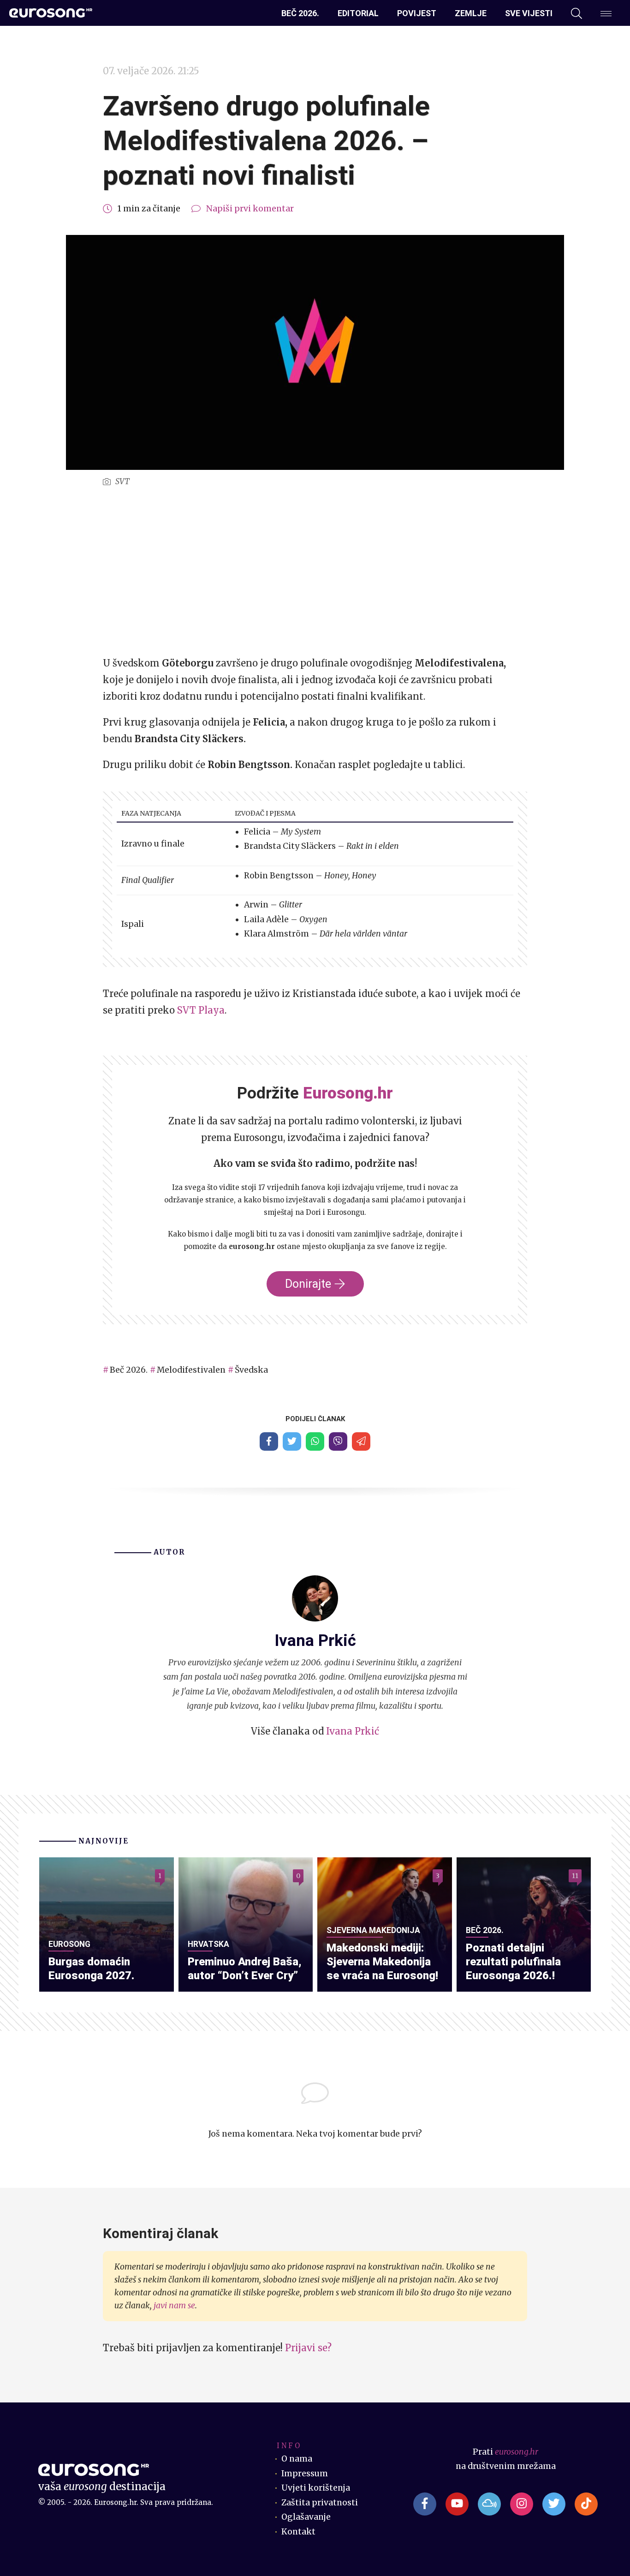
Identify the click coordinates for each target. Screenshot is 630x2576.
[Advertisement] (315, 572)
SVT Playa (201, 1010)
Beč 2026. (300, 13)
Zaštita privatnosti (320, 2503)
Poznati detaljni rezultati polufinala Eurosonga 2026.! (513, 1962)
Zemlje (471, 13)
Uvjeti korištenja (316, 2488)
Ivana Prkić (353, 1731)
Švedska (251, 1370)
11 (575, 1876)
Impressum (305, 2474)
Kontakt (298, 2532)
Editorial (358, 13)
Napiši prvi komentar (250, 209)
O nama (297, 2459)
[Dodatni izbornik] (606, 13)
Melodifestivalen (191, 1370)
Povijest (417, 13)
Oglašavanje (306, 2517)
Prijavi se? (308, 2348)
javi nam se (174, 2306)
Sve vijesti (529, 13)
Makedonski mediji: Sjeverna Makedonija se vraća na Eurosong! (382, 1962)
